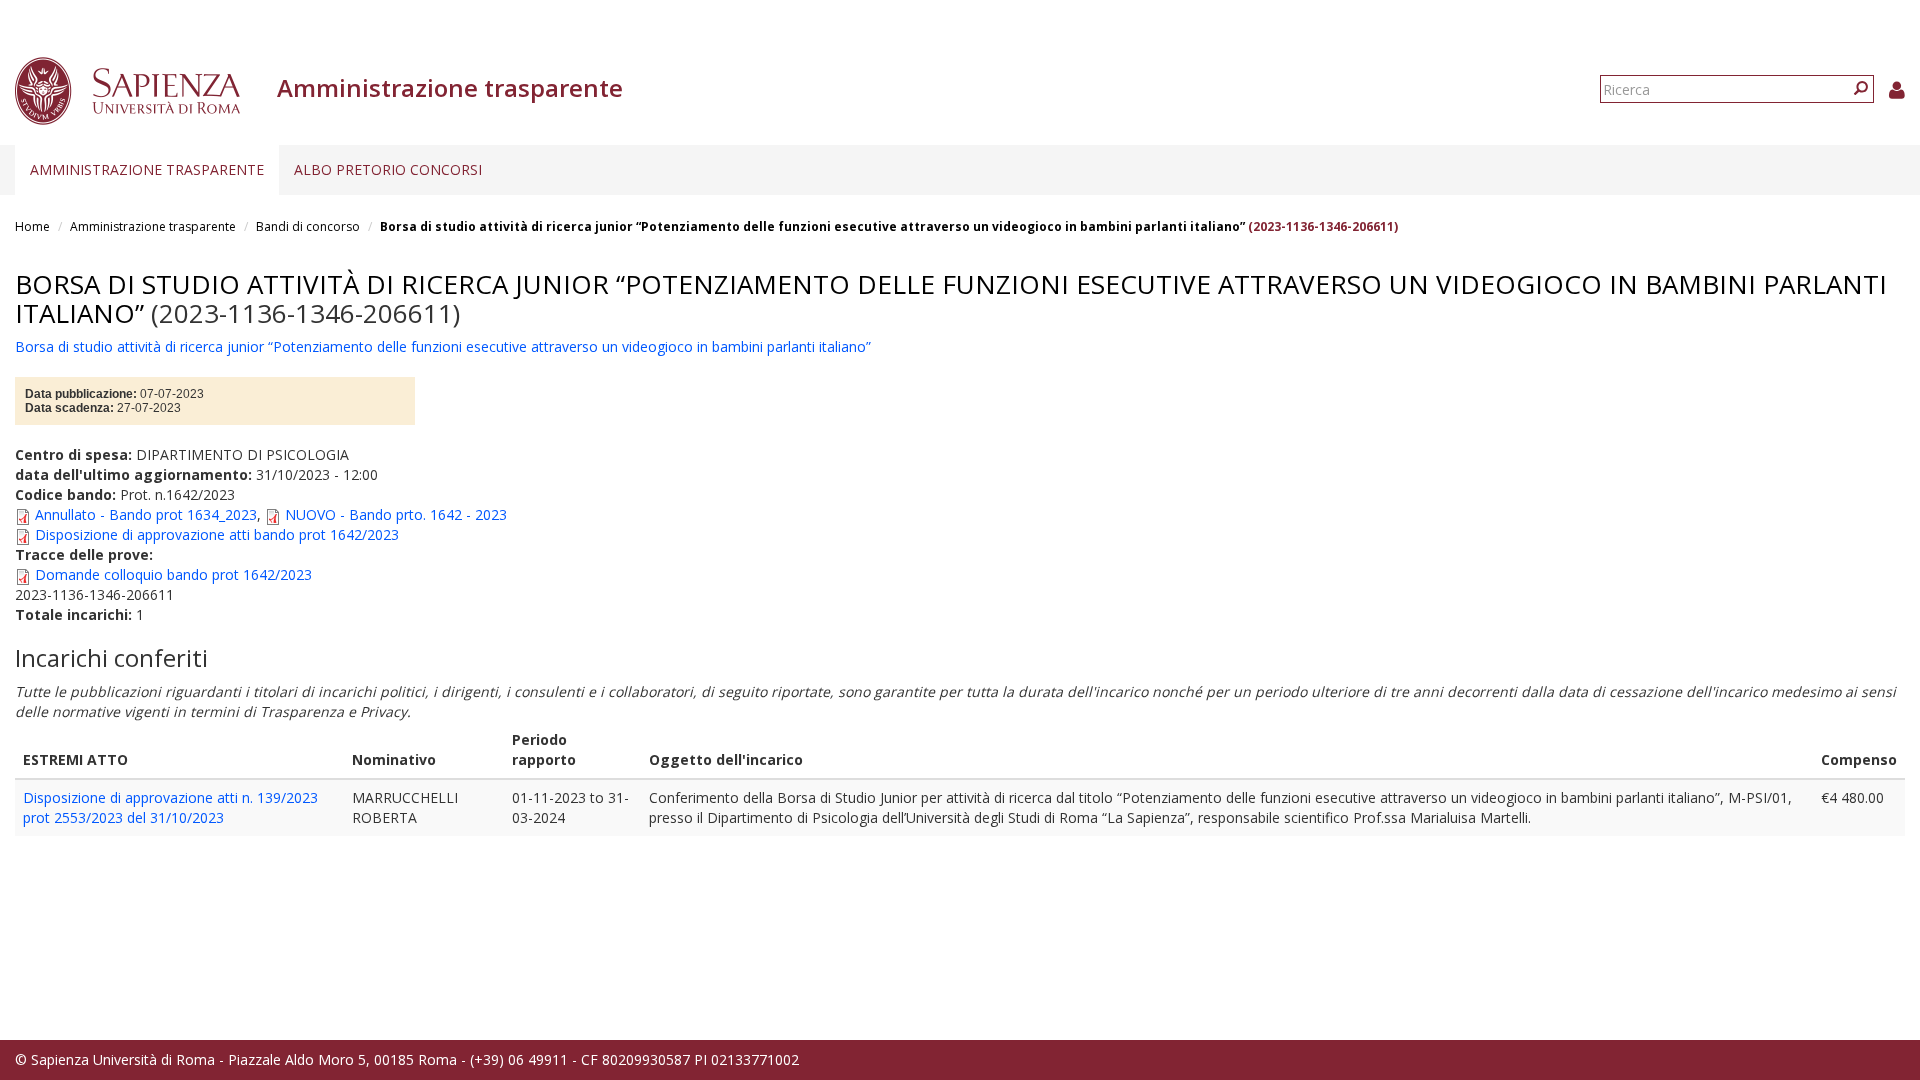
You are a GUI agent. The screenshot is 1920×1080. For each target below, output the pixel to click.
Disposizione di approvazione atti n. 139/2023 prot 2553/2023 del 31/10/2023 (170, 807)
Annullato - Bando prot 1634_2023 (146, 514)
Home (32, 226)
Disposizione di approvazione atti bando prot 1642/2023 (217, 534)
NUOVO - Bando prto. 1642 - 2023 (396, 514)
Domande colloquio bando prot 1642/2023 (173, 574)
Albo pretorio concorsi (388, 169)
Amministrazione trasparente (147, 169)
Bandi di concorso (308, 226)
